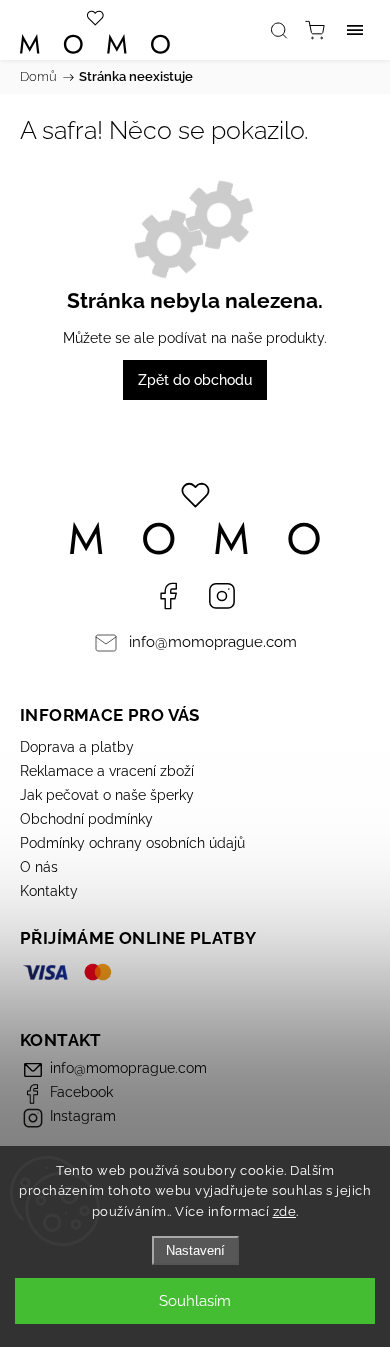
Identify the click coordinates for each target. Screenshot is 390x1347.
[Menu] (355, 30)
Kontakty (49, 891)
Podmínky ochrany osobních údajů (132, 843)
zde (285, 1211)
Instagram (222, 596)
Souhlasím (195, 1301)
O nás (39, 867)
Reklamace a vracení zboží (107, 771)
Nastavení (195, 1250)
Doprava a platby (77, 747)
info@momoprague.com (213, 642)
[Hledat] (279, 30)
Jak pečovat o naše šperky (107, 795)
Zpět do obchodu (195, 380)
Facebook (168, 596)
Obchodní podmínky (86, 819)
